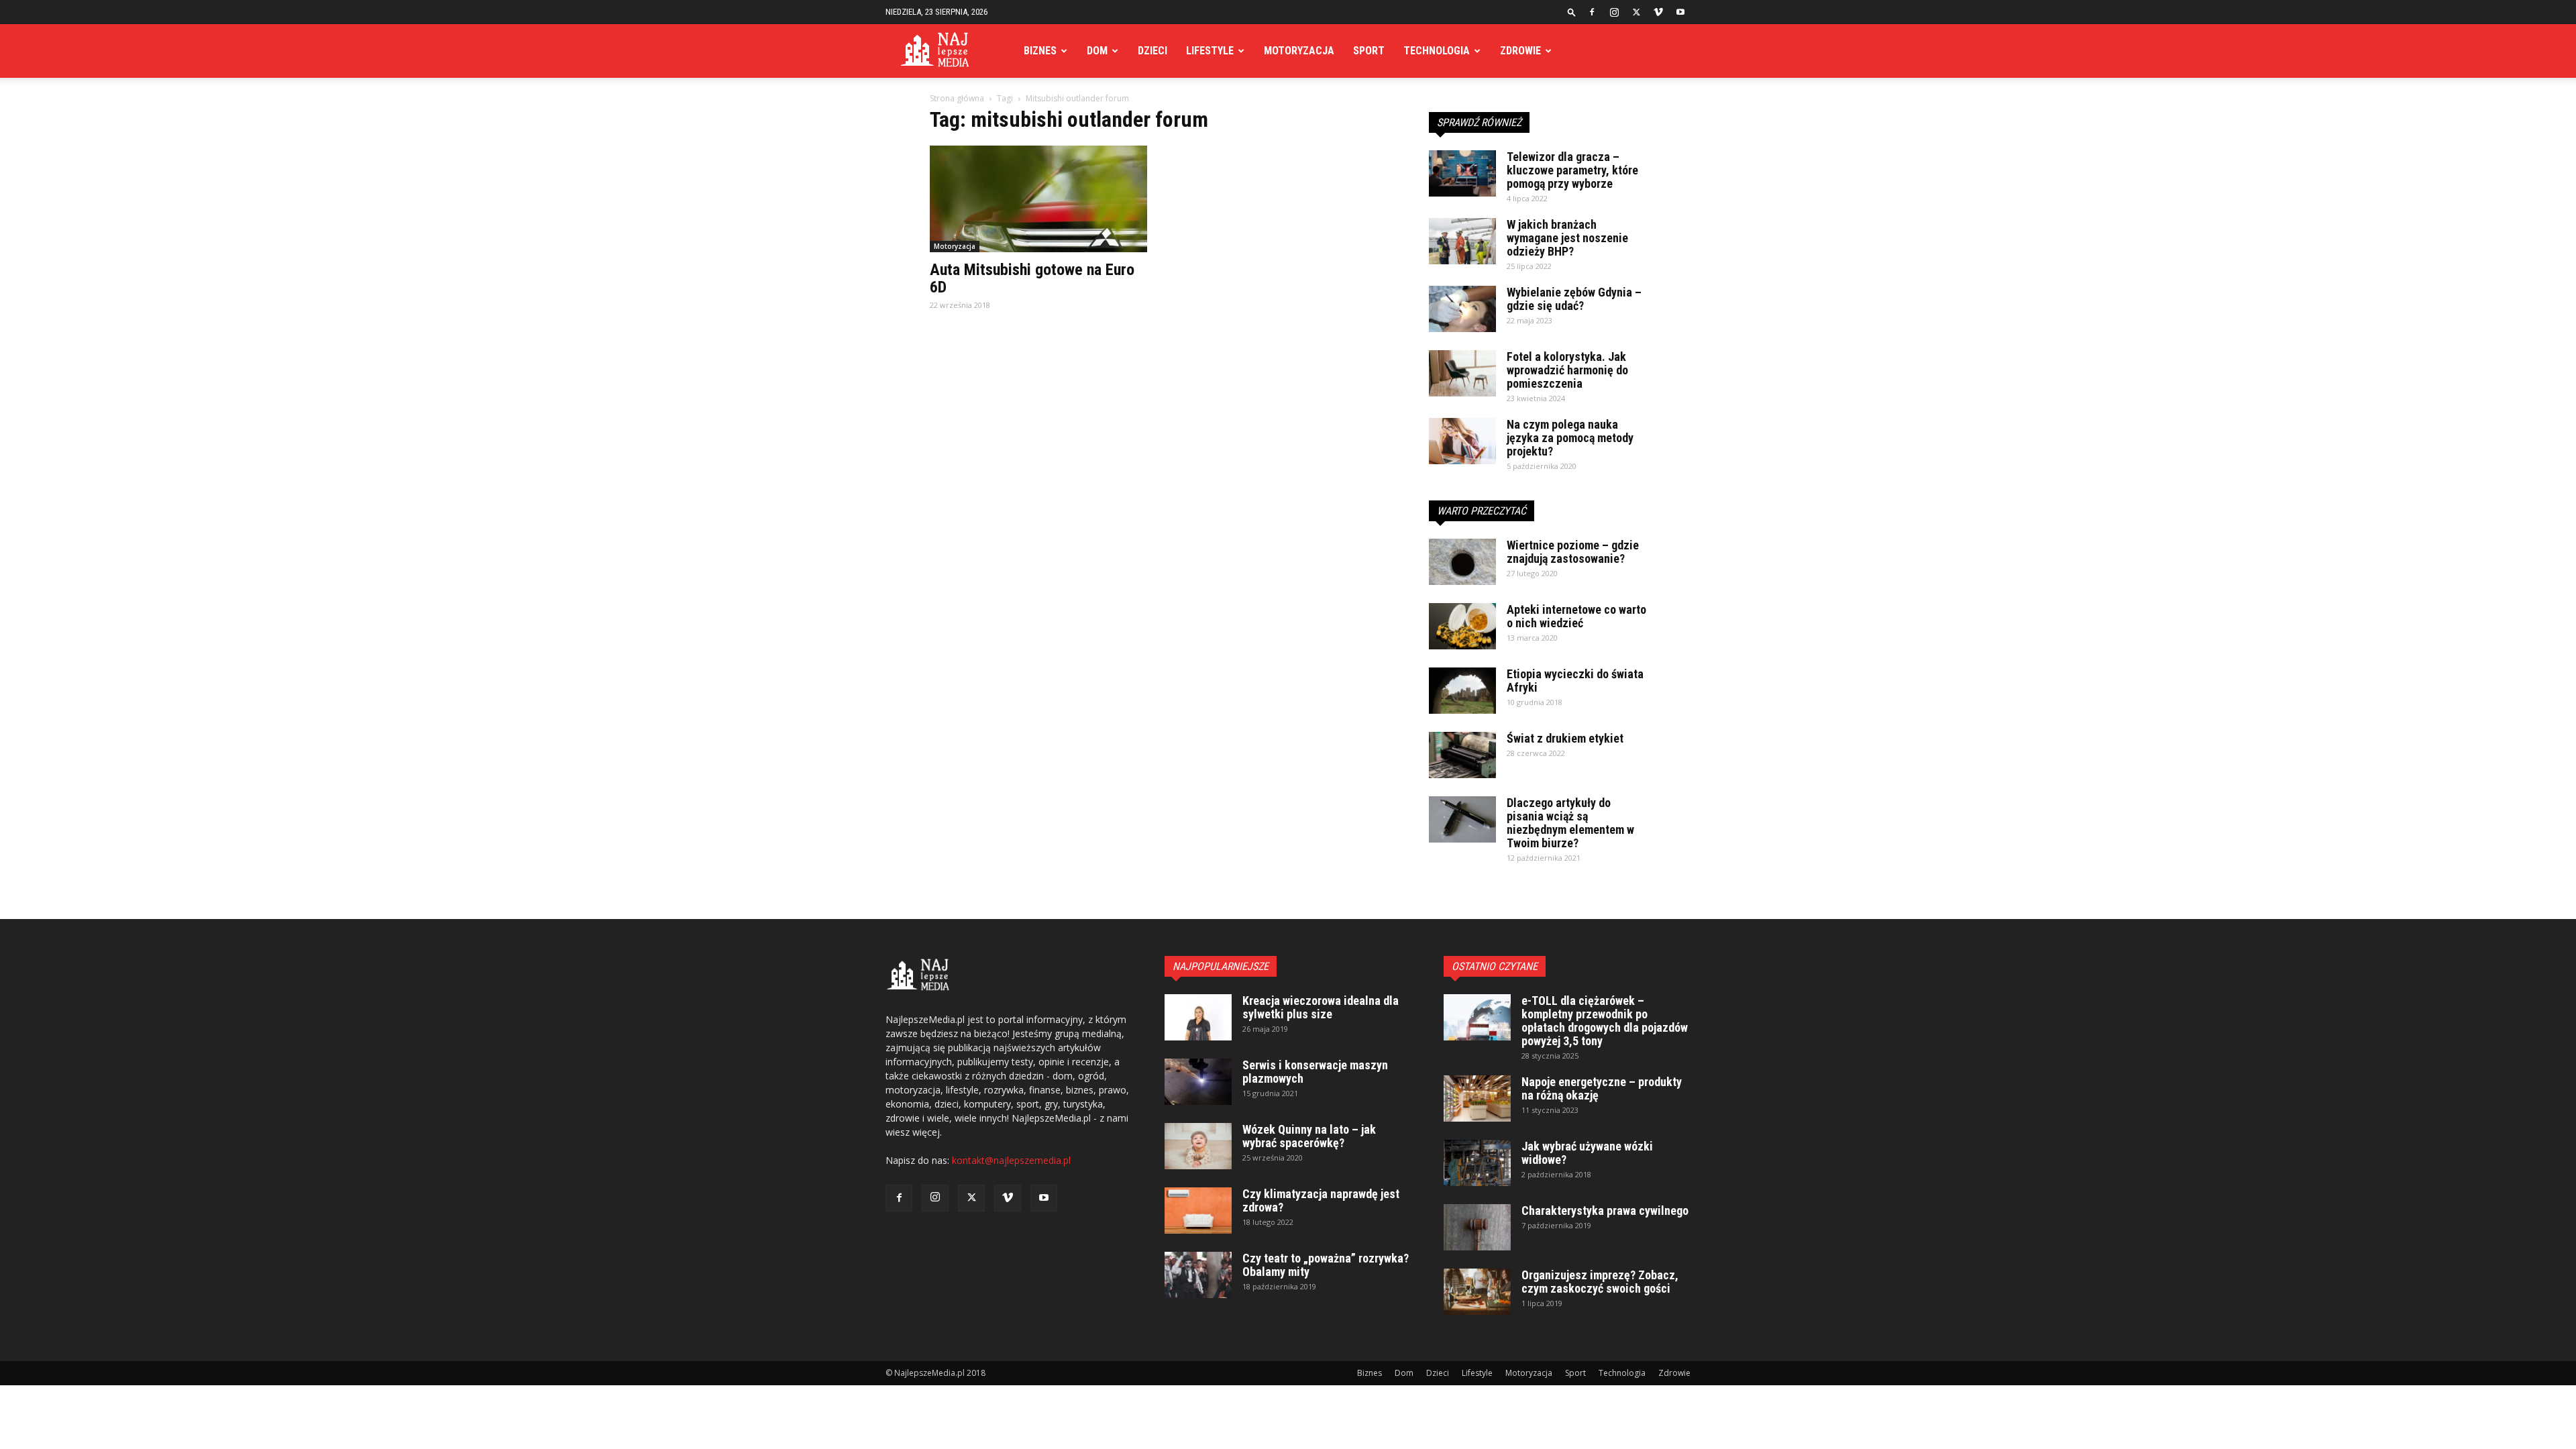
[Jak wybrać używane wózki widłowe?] (1477, 1163)
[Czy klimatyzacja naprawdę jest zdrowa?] (1198, 1211)
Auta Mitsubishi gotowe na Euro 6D (1032, 278)
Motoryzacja (1299, 51)
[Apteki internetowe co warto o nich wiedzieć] (1462, 626)
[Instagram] (1614, 12)
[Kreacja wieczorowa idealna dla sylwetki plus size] (1198, 1017)
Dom (1097, 51)
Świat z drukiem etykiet (1565, 738)
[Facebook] (1592, 12)
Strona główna (957, 98)
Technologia (1437, 51)
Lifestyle (1210, 51)
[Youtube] (1680, 12)
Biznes (1040, 51)
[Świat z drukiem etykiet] (1462, 755)
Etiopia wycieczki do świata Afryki (1575, 681)
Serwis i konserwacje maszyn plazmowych (1315, 1072)
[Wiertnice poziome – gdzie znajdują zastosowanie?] (1462, 562)
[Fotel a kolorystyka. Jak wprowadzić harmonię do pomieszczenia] (1462, 373)
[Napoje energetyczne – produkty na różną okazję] (1477, 1098)
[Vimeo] (1658, 12)
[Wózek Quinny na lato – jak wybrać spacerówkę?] (1198, 1146)
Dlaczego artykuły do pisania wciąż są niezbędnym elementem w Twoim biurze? (1570, 823)
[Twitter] (1636, 12)
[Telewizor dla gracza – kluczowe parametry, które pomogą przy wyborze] (1462, 173)
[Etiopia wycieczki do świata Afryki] (1462, 691)
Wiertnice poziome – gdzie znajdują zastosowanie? (1573, 552)
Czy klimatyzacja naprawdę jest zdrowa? (1321, 1200)
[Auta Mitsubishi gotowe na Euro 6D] (1038, 199)
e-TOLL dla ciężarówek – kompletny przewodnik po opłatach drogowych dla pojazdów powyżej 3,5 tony (1605, 1021)
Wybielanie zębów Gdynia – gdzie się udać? (1574, 299)
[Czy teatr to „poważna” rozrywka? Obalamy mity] (1198, 1275)
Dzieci (1152, 51)
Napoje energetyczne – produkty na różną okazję (1602, 1088)
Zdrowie (1520, 51)
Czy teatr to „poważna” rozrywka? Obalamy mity (1326, 1265)
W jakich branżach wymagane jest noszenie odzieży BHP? (1567, 238)
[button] (1572, 12)
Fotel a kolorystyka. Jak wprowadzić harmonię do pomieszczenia (1567, 370)
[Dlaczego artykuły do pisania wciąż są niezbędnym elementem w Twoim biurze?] (1462, 819)
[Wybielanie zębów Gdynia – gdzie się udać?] (1462, 309)
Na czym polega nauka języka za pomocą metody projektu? (1570, 438)
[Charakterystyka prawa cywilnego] (1477, 1227)
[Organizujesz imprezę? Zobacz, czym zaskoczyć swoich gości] (1477, 1292)
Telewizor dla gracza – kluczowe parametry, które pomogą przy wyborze (1572, 170)
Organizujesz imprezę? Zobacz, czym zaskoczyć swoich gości (1600, 1282)
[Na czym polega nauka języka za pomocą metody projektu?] (1462, 441)
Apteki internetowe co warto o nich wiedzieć (1576, 616)
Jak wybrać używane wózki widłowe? (1587, 1153)
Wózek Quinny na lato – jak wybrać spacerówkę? (1309, 1136)
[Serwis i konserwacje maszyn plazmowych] (1198, 1082)
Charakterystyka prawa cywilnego (1605, 1211)
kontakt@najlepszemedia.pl (1011, 1160)
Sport (1369, 51)
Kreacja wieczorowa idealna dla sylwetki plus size (1321, 1007)
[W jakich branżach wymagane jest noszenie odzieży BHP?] (1462, 241)
